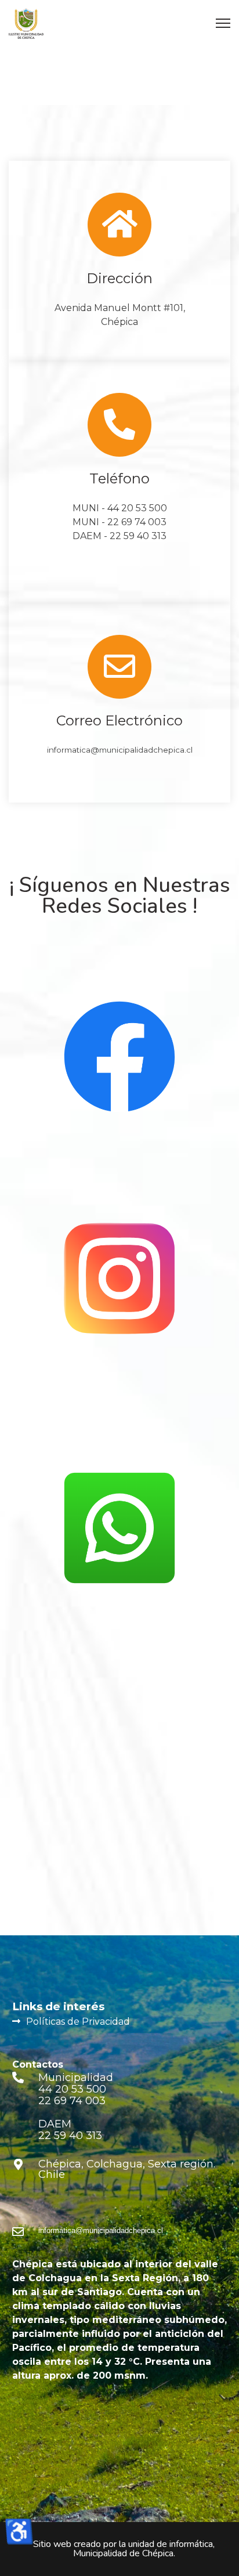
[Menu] (223, 23)
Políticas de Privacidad (78, 2022)
